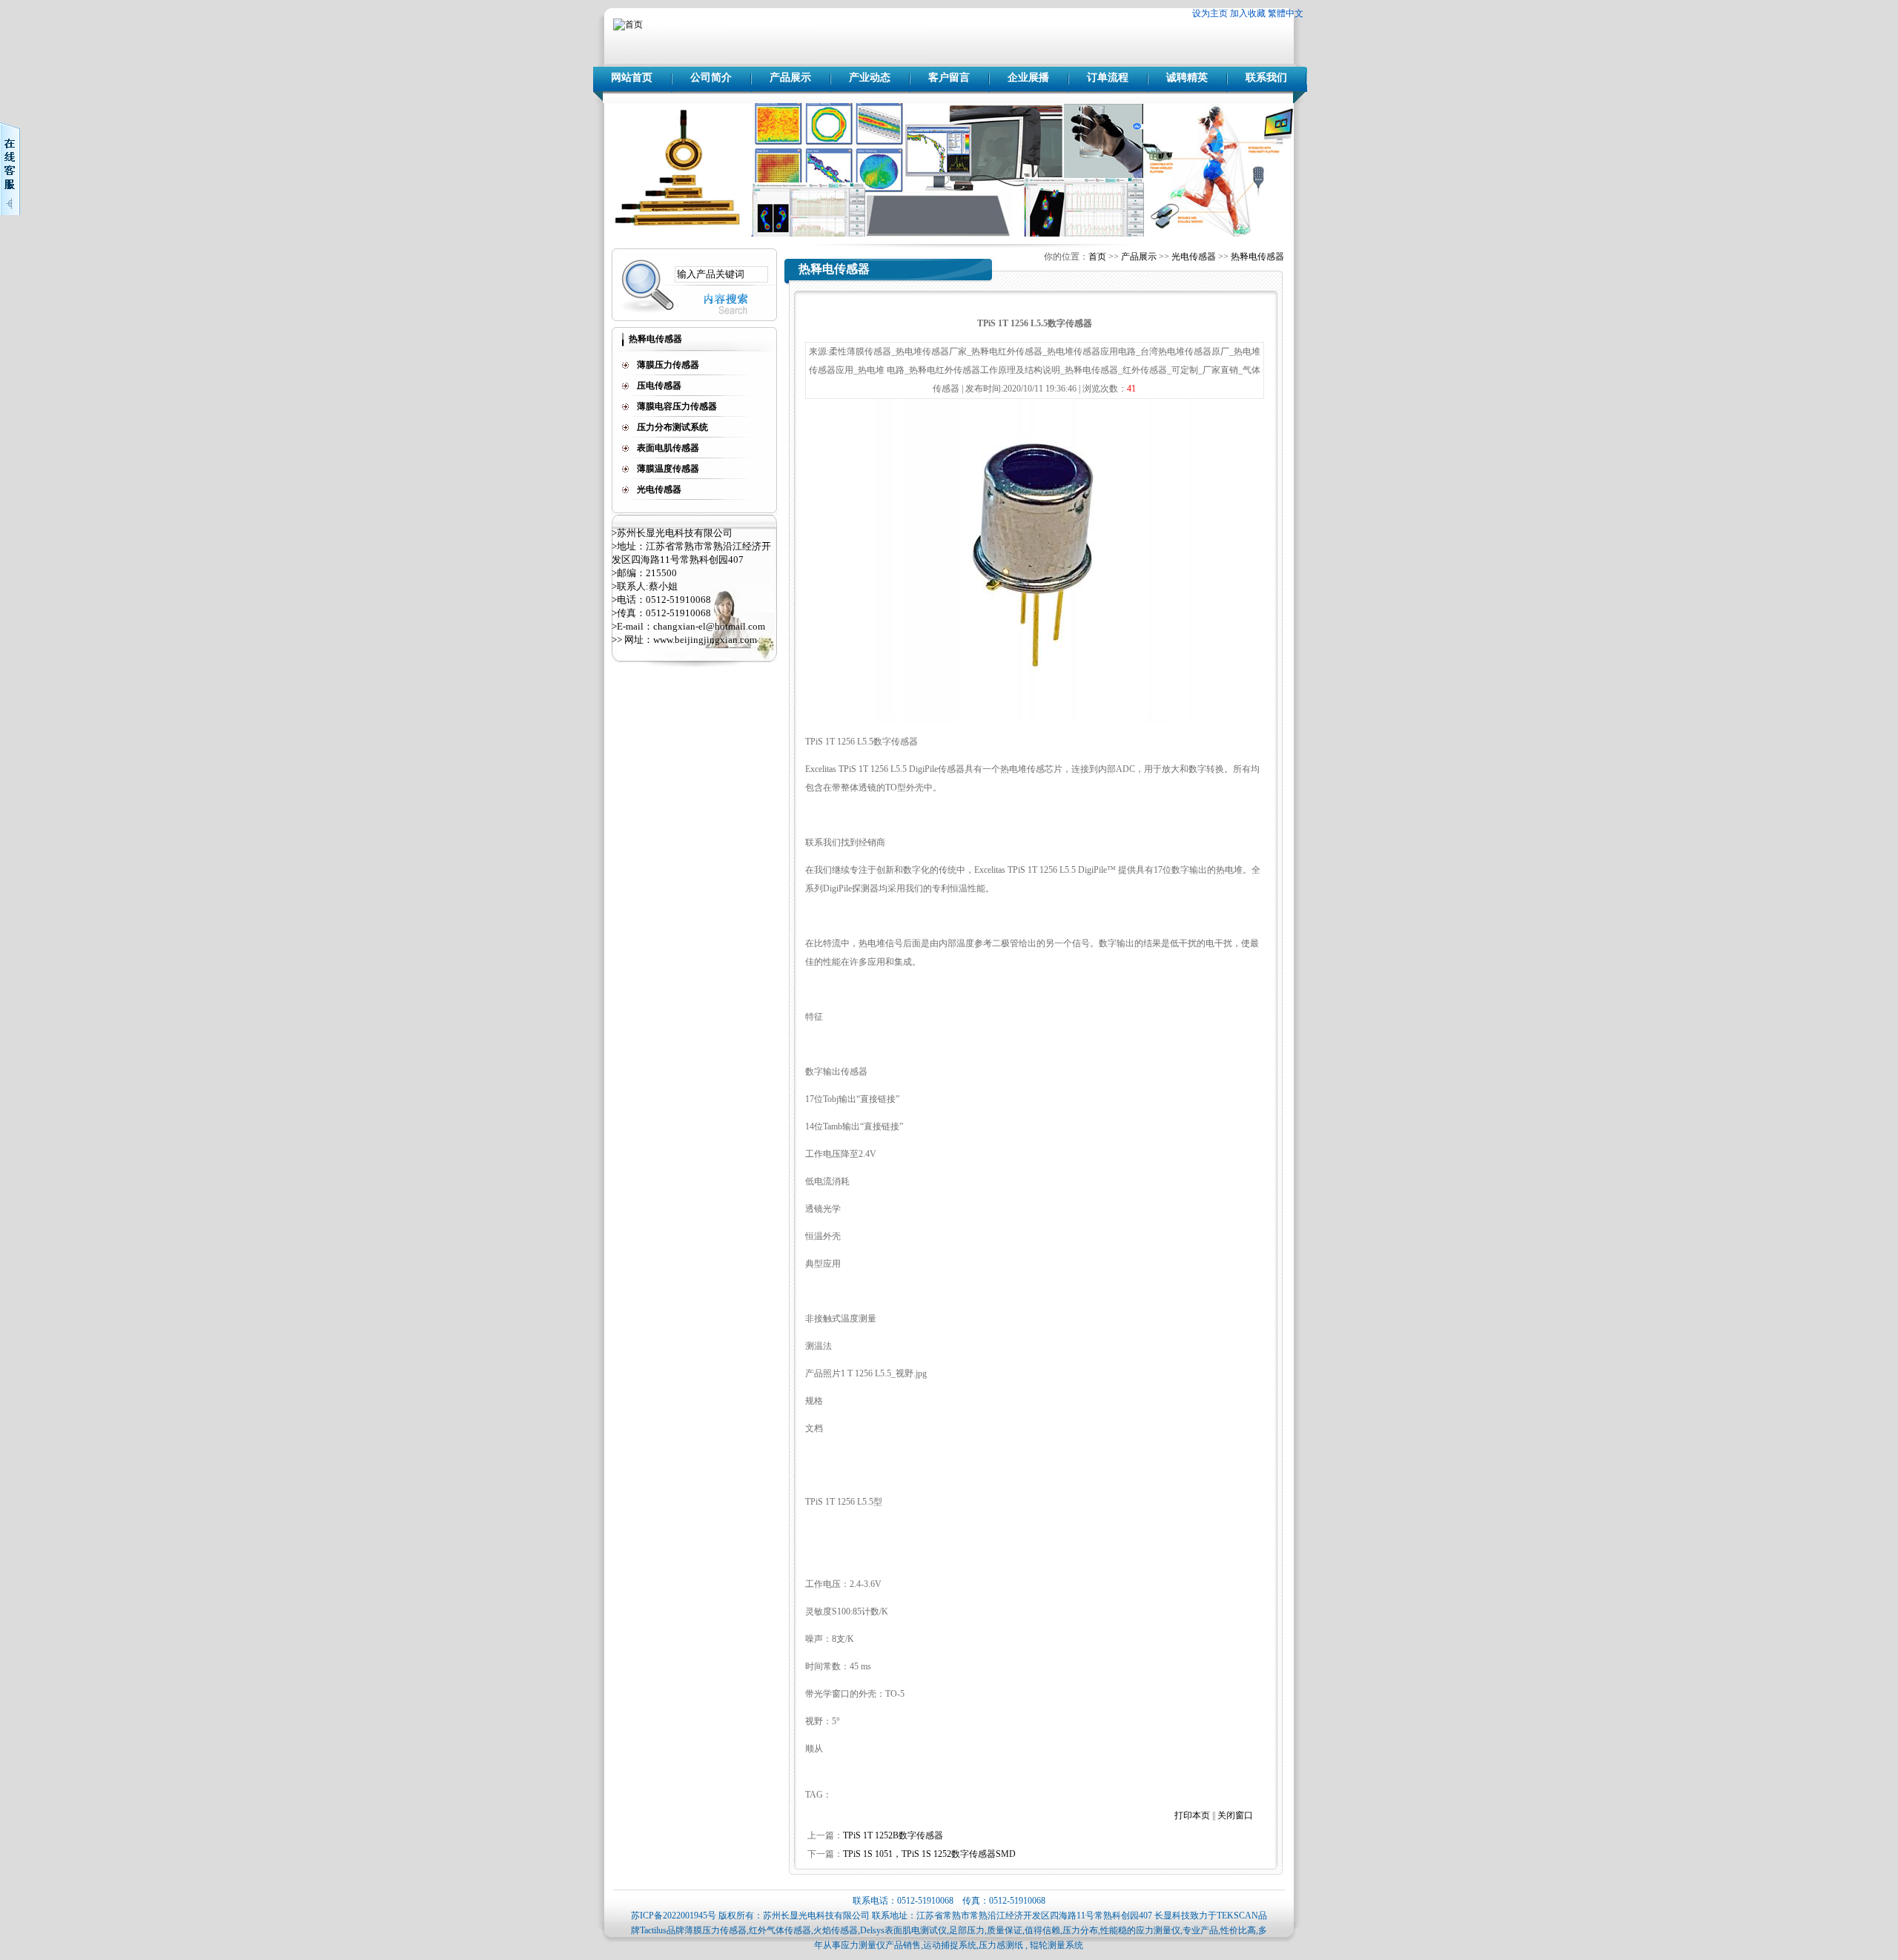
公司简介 (711, 77)
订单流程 (1108, 77)
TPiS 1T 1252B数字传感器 (893, 1835)
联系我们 (1266, 77)
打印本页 (1192, 1815)
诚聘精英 (1187, 77)
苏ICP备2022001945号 (674, 1916)
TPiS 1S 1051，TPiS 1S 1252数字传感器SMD (929, 1854)
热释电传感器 (1257, 257)
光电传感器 (1194, 257)
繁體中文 (1286, 13)
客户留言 (949, 77)
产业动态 (870, 77)
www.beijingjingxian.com (705, 640)
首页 (1097, 257)
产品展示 (790, 77)
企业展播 (1028, 77)
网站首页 (632, 77)
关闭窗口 (1235, 1815)
